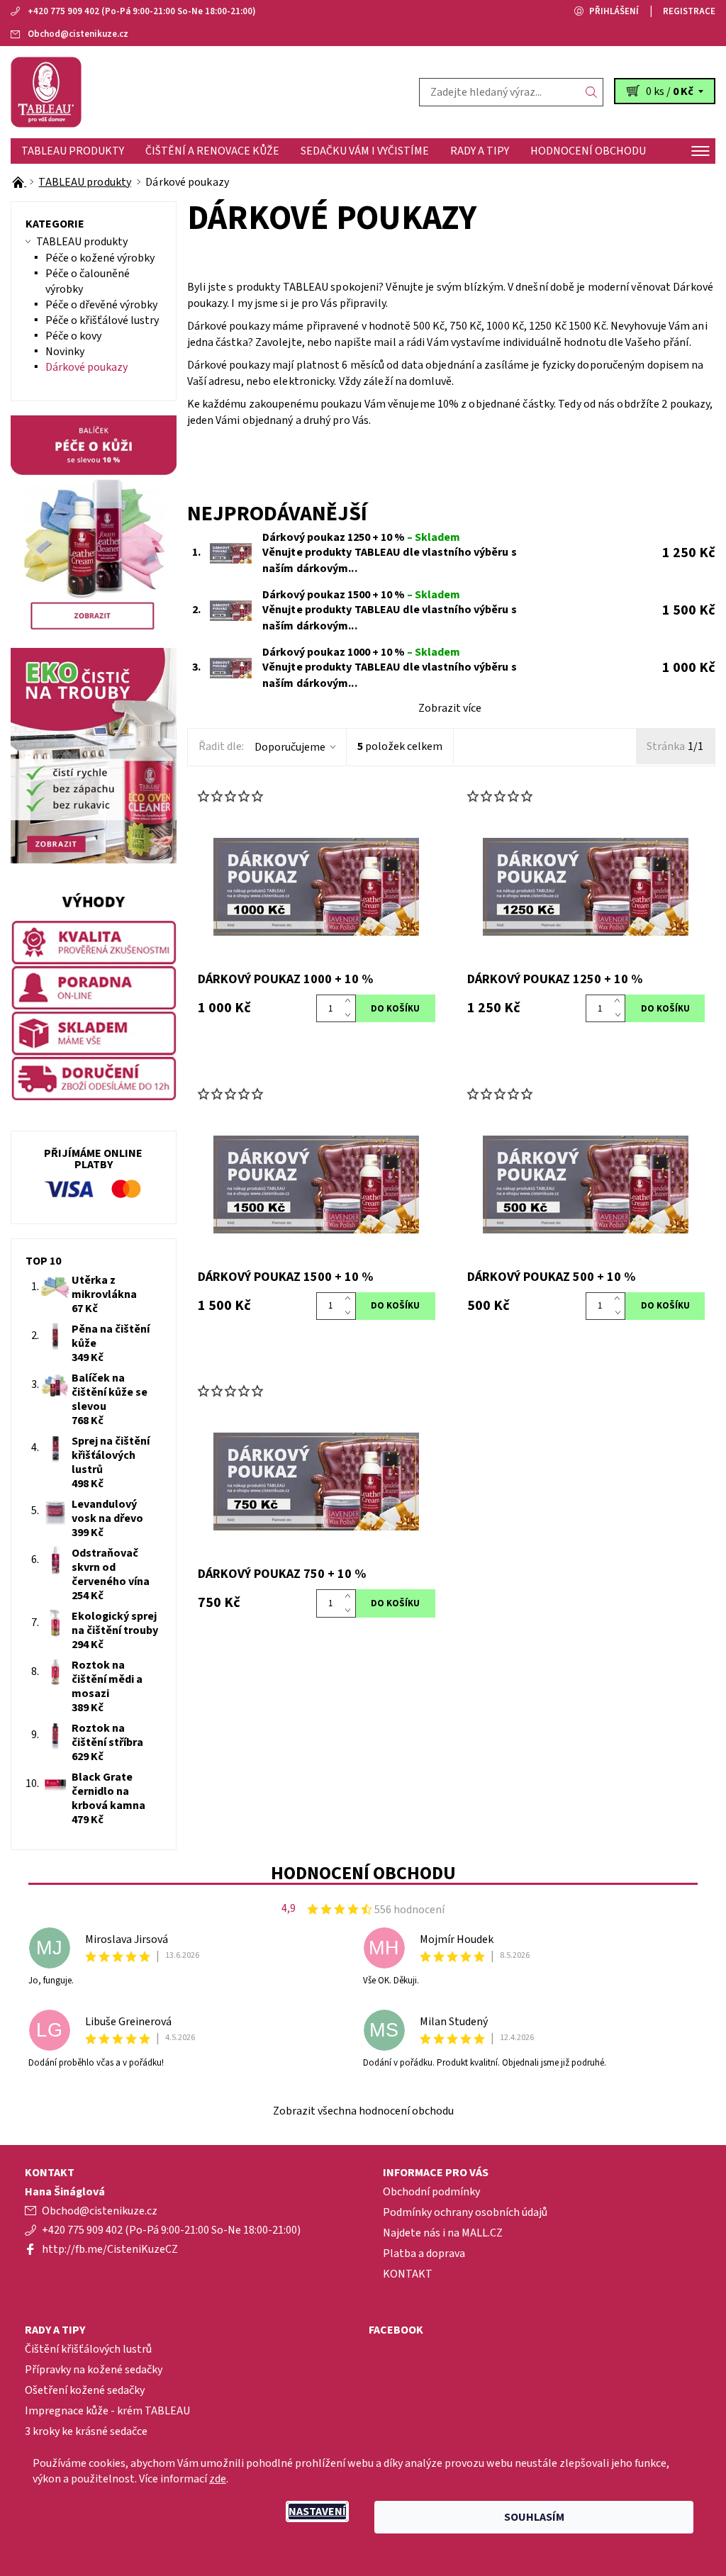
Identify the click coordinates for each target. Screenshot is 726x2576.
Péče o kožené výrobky (100, 258)
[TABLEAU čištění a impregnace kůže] (19, 182)
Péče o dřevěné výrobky (101, 305)
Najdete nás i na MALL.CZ (443, 2233)
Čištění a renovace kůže (212, 151)
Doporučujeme (290, 747)
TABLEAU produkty (73, 151)
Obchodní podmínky (431, 2192)
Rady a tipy (480, 151)
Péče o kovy (73, 336)
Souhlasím (534, 2517)
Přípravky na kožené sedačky (94, 2370)
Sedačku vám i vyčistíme (365, 151)
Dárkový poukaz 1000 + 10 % (361, 652)
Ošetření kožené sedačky (85, 2390)
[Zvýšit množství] (351, 1002)
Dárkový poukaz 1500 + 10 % (361, 595)
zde (218, 2479)
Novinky (65, 352)
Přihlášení (614, 11)
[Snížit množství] (351, 1016)
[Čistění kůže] (187, 92)
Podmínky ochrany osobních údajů (465, 2212)
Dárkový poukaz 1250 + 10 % (361, 537)
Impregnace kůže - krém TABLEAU (107, 2411)
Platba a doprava (424, 2253)
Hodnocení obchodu (588, 151)
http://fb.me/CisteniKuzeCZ (110, 2249)
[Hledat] (592, 92)
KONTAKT (408, 2274)
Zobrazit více (450, 708)
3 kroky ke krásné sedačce (86, 2431)
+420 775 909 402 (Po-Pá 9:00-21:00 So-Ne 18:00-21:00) (142, 11)
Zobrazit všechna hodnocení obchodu (363, 2111)
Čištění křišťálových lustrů (88, 2349)
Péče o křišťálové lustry (102, 320)
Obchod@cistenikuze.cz (78, 34)
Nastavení (317, 2511)
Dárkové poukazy (86, 367)
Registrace (689, 11)
